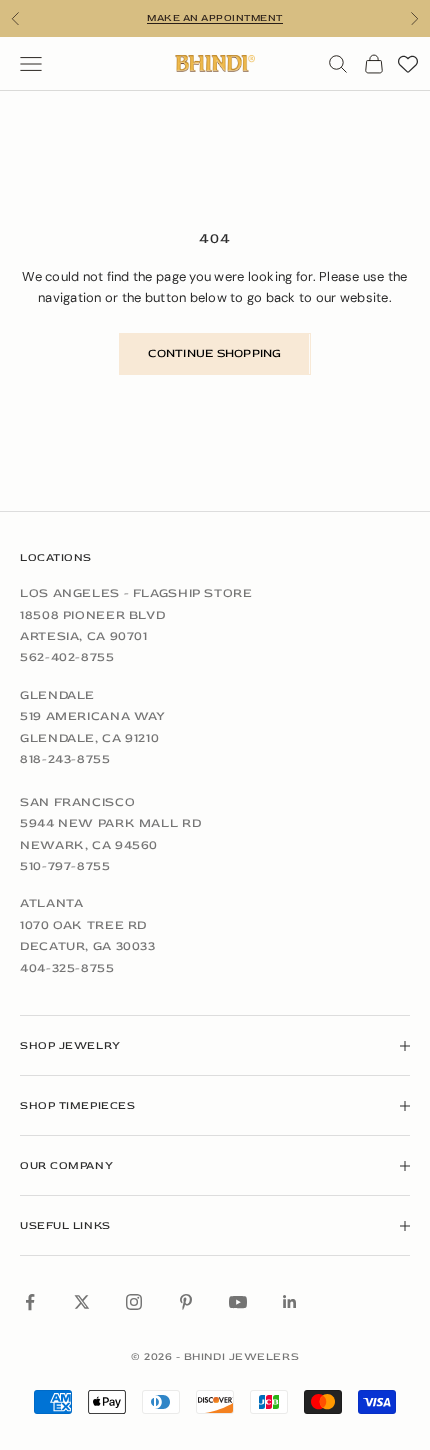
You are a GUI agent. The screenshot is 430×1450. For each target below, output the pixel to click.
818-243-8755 (65, 759)
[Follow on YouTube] (238, 1302)
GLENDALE (57, 695)
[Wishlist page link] (408, 64)
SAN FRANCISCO (77, 802)
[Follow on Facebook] (30, 1302)
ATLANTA (51, 903)
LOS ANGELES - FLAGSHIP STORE (136, 593)
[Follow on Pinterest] (186, 1302)
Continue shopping (214, 353)
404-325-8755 (67, 968)
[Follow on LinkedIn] (290, 1302)
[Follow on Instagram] (134, 1302)
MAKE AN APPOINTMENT (215, 18)
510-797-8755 (65, 866)
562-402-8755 (67, 657)
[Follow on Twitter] (82, 1302)
